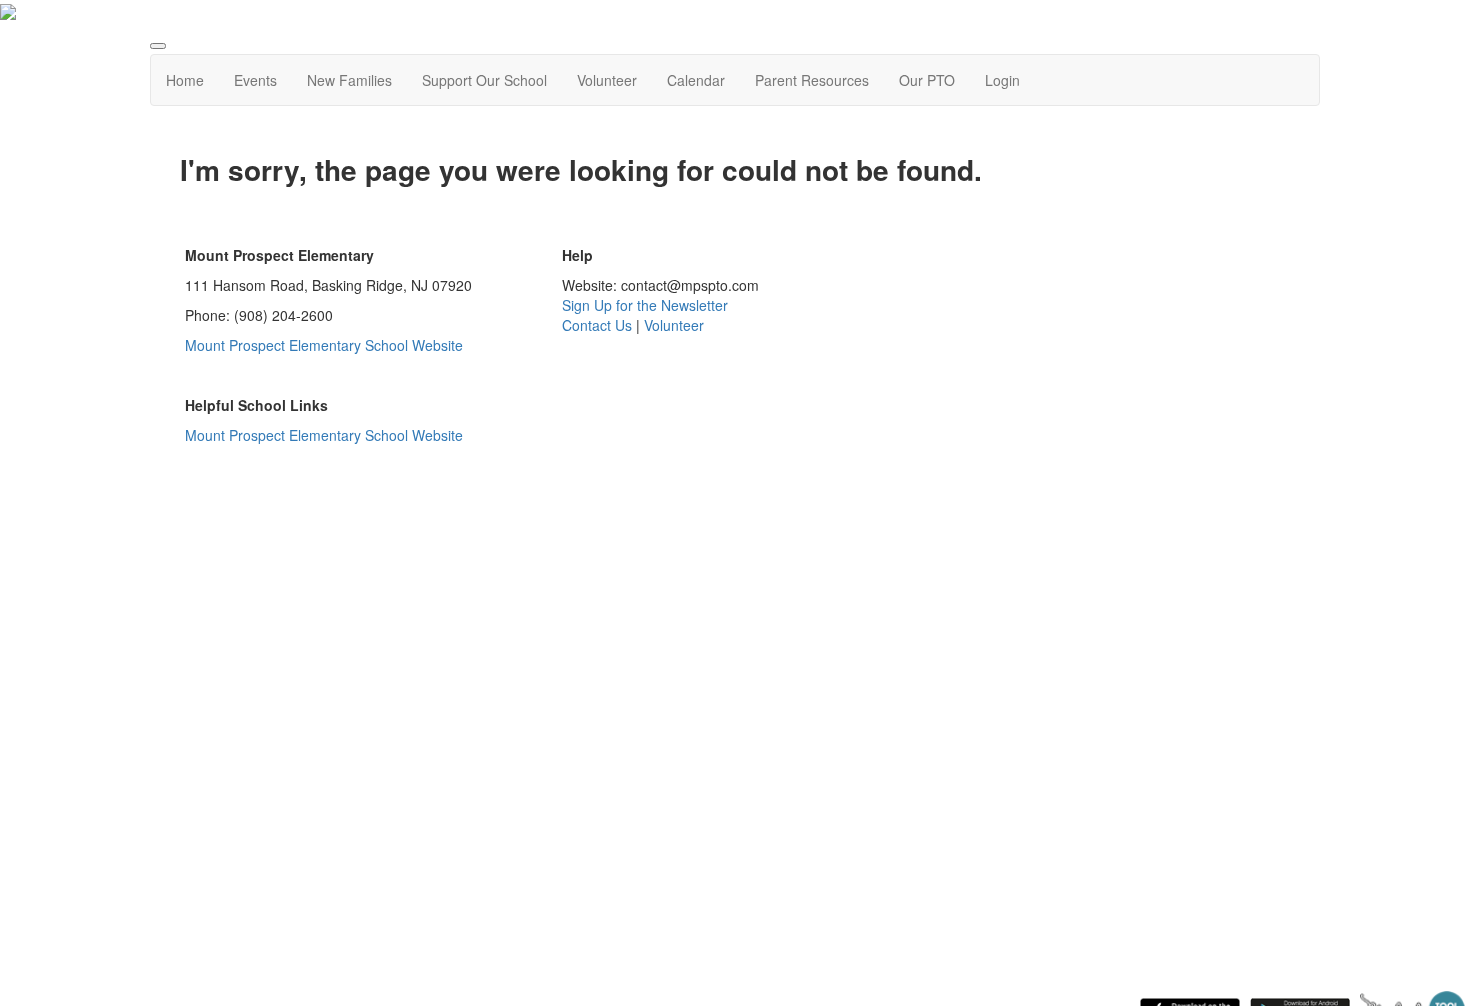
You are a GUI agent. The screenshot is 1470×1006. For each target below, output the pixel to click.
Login (1002, 80)
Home (185, 80)
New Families (349, 80)
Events (255, 80)
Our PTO (927, 80)
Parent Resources (812, 80)
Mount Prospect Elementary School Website (326, 345)
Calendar (696, 80)
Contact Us (597, 325)
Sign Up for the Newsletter (645, 305)
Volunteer (607, 80)
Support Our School (484, 80)
